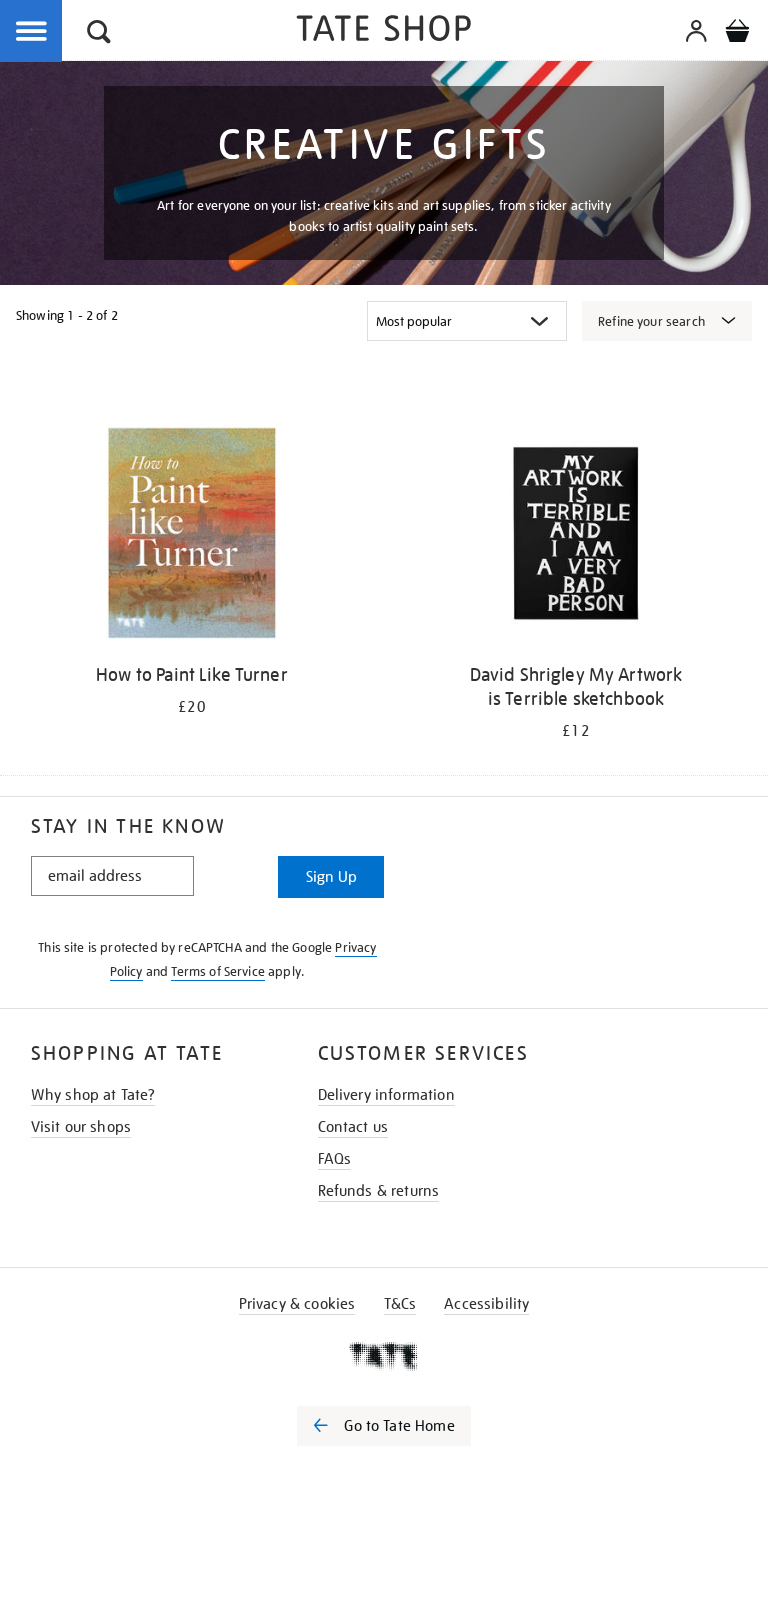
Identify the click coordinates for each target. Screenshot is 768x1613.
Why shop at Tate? (93, 1095)
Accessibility (486, 1304)
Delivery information (386, 1095)
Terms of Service (218, 971)
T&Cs (400, 1304)
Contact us (353, 1127)
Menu (32, 32)
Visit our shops (81, 1127)
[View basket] (737, 34)
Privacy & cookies (297, 1304)
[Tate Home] (384, 1356)
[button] (99, 34)
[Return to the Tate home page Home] (384, 31)
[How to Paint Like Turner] (192, 536)
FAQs (335, 1159)
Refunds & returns (379, 1191)
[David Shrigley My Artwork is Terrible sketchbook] (576, 536)
